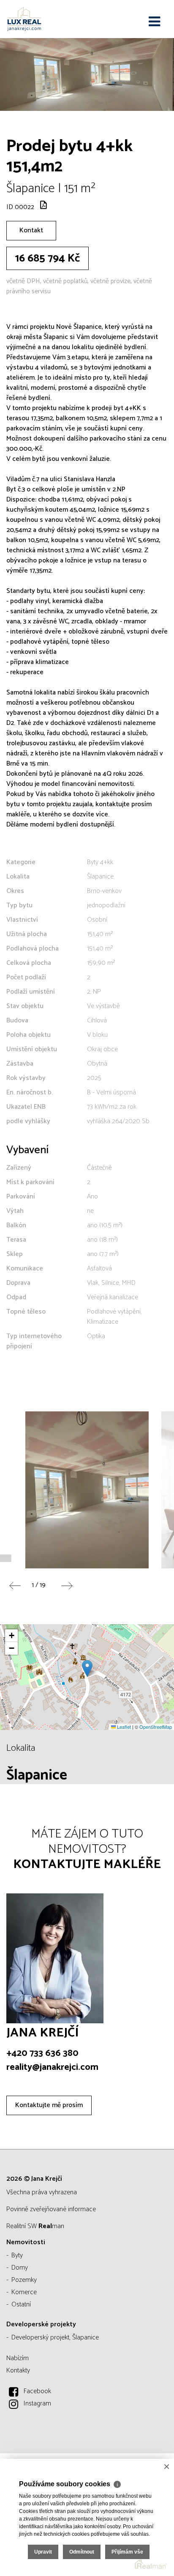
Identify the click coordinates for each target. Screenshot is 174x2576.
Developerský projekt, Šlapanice (55, 2338)
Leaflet (123, 1727)
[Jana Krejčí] (49, 19)
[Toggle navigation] (154, 22)
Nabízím (18, 2358)
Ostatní (21, 2305)
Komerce (24, 2292)
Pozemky (24, 2280)
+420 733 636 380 (42, 2053)
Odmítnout (82, 2552)
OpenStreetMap (156, 1727)
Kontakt (31, 230)
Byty (17, 2255)
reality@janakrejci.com (52, 2067)
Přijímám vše (127, 2552)
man (51, 2226)
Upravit (43, 2552)
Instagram (37, 2404)
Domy (20, 2268)
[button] (87, 1668)
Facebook (37, 2391)
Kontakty (18, 2371)
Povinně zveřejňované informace (51, 2209)
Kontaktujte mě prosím (49, 2105)
